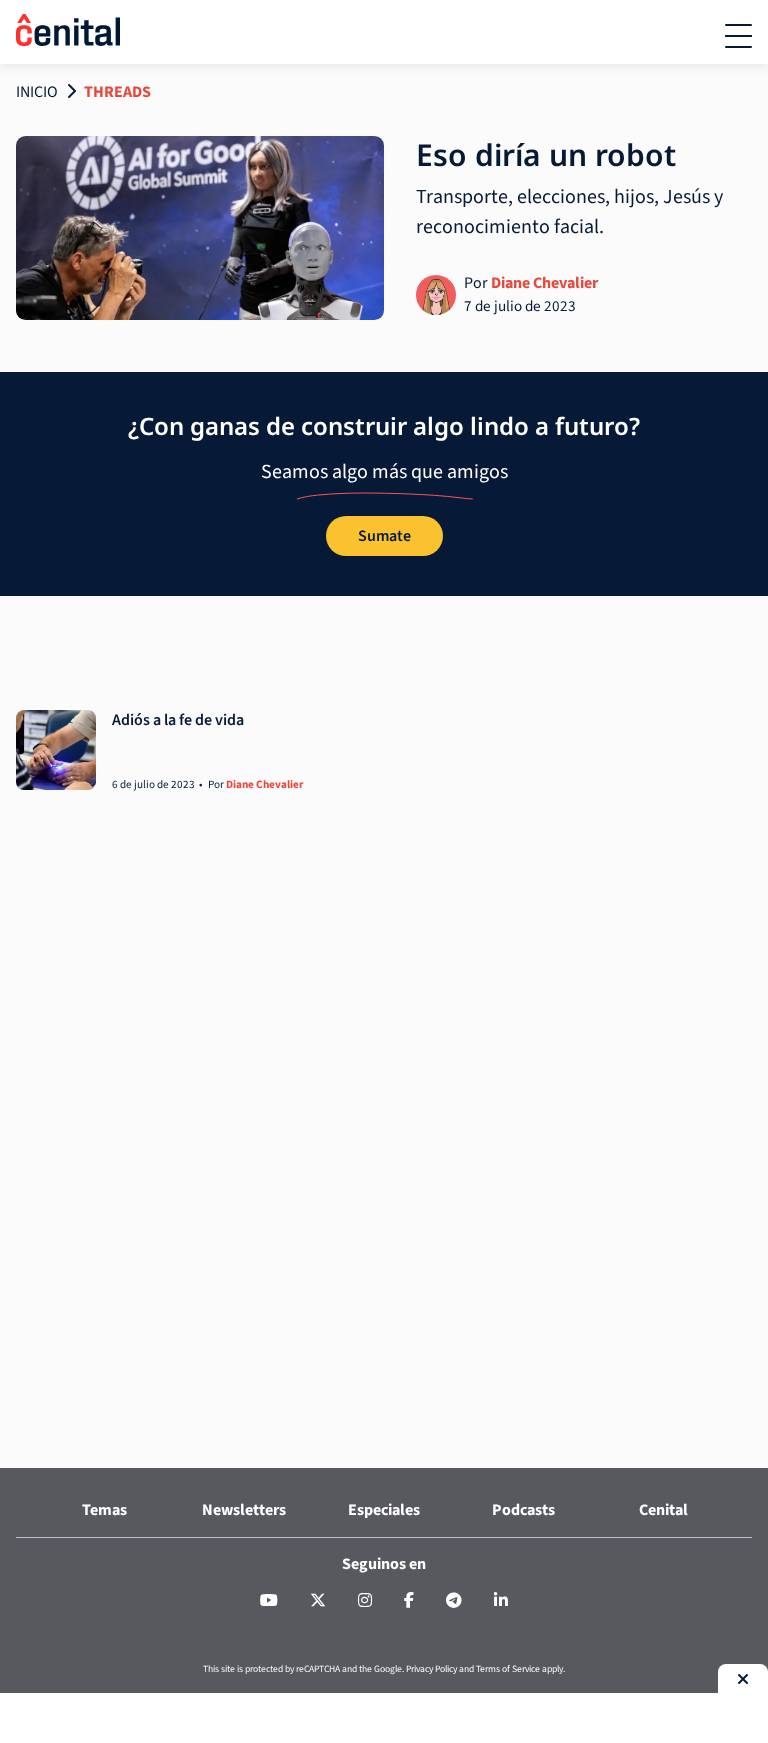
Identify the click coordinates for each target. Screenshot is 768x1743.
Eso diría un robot (546, 154)
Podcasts (523, 1510)
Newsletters (244, 1510)
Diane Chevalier (544, 283)
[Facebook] (409, 1601)
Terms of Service (508, 1669)
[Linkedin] (501, 1601)
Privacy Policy (431, 1669)
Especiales (384, 1510)
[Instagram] (365, 1601)
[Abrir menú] (738, 36)
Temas (104, 1510)
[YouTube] (269, 1601)
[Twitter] (318, 1601)
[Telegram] (454, 1601)
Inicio (37, 92)
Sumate (384, 536)
